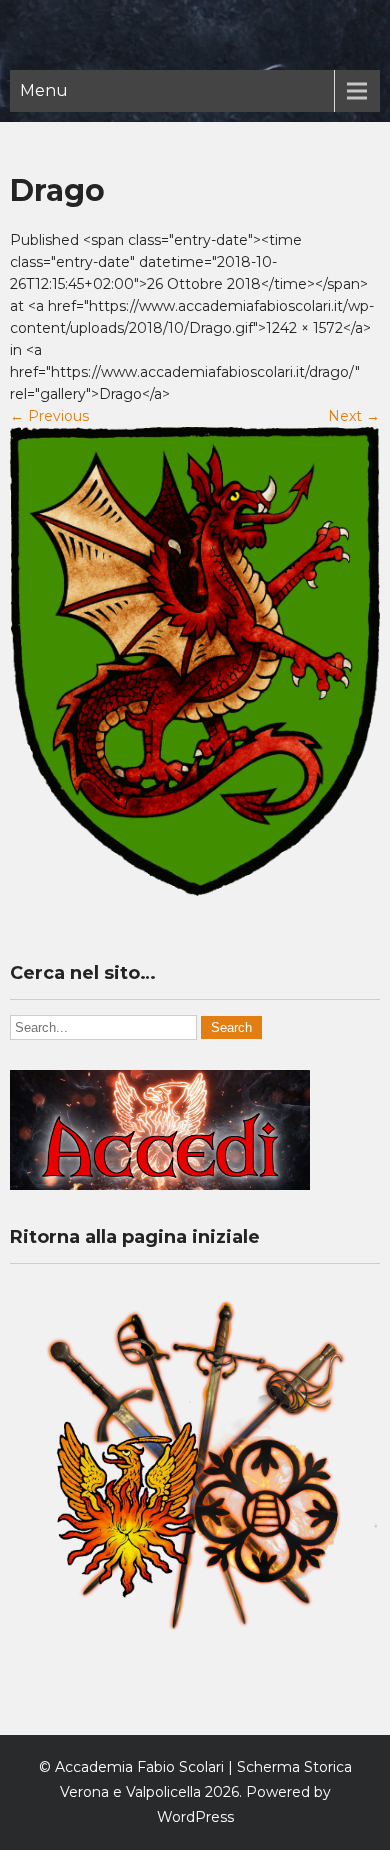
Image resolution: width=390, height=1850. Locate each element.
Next (354, 416)
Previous (49, 416)
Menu (44, 90)
